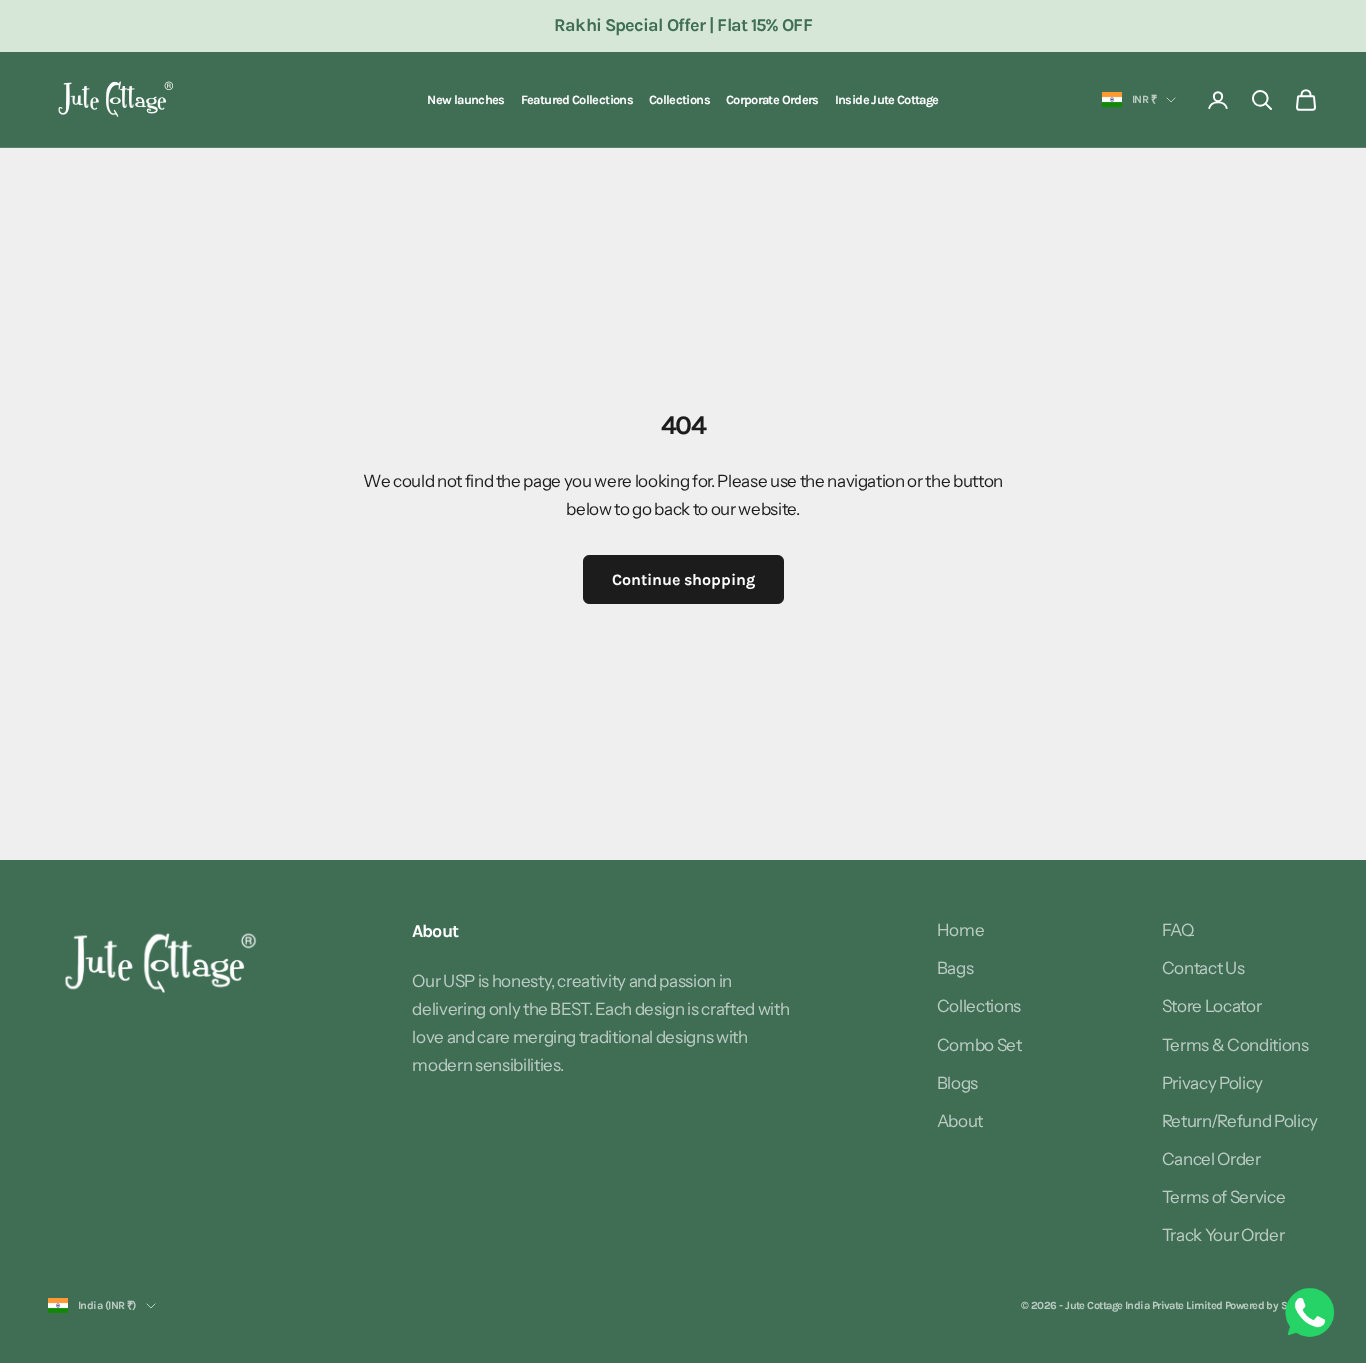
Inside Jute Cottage (887, 99)
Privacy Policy (1212, 1083)
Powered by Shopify (1271, 1305)
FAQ (1178, 930)
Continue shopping (683, 579)
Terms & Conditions (1235, 1045)
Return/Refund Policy (1240, 1121)
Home (961, 930)
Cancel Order (1211, 1159)
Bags (955, 968)
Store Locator (1212, 1006)
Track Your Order (1223, 1235)
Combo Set (979, 1045)
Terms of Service (1224, 1197)
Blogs (957, 1083)
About (960, 1121)
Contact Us (1203, 968)
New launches (465, 99)
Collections (679, 99)
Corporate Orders (772, 99)
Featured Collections (577, 99)
